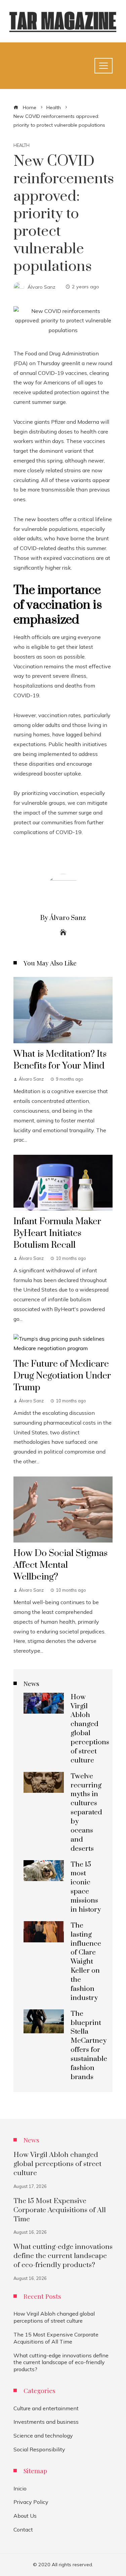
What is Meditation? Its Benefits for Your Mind (60, 1060)
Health (22, 145)
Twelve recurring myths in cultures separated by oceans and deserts (86, 1812)
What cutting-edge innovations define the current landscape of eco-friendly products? (63, 2256)
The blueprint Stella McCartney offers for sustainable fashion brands (89, 2045)
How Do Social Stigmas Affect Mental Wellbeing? (60, 1565)
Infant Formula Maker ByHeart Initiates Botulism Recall (57, 1233)
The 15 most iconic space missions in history (86, 1887)
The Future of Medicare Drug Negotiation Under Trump (62, 1376)
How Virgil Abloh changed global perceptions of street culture (90, 1729)
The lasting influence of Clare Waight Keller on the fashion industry (86, 1962)
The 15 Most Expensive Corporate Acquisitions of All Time (60, 2210)
